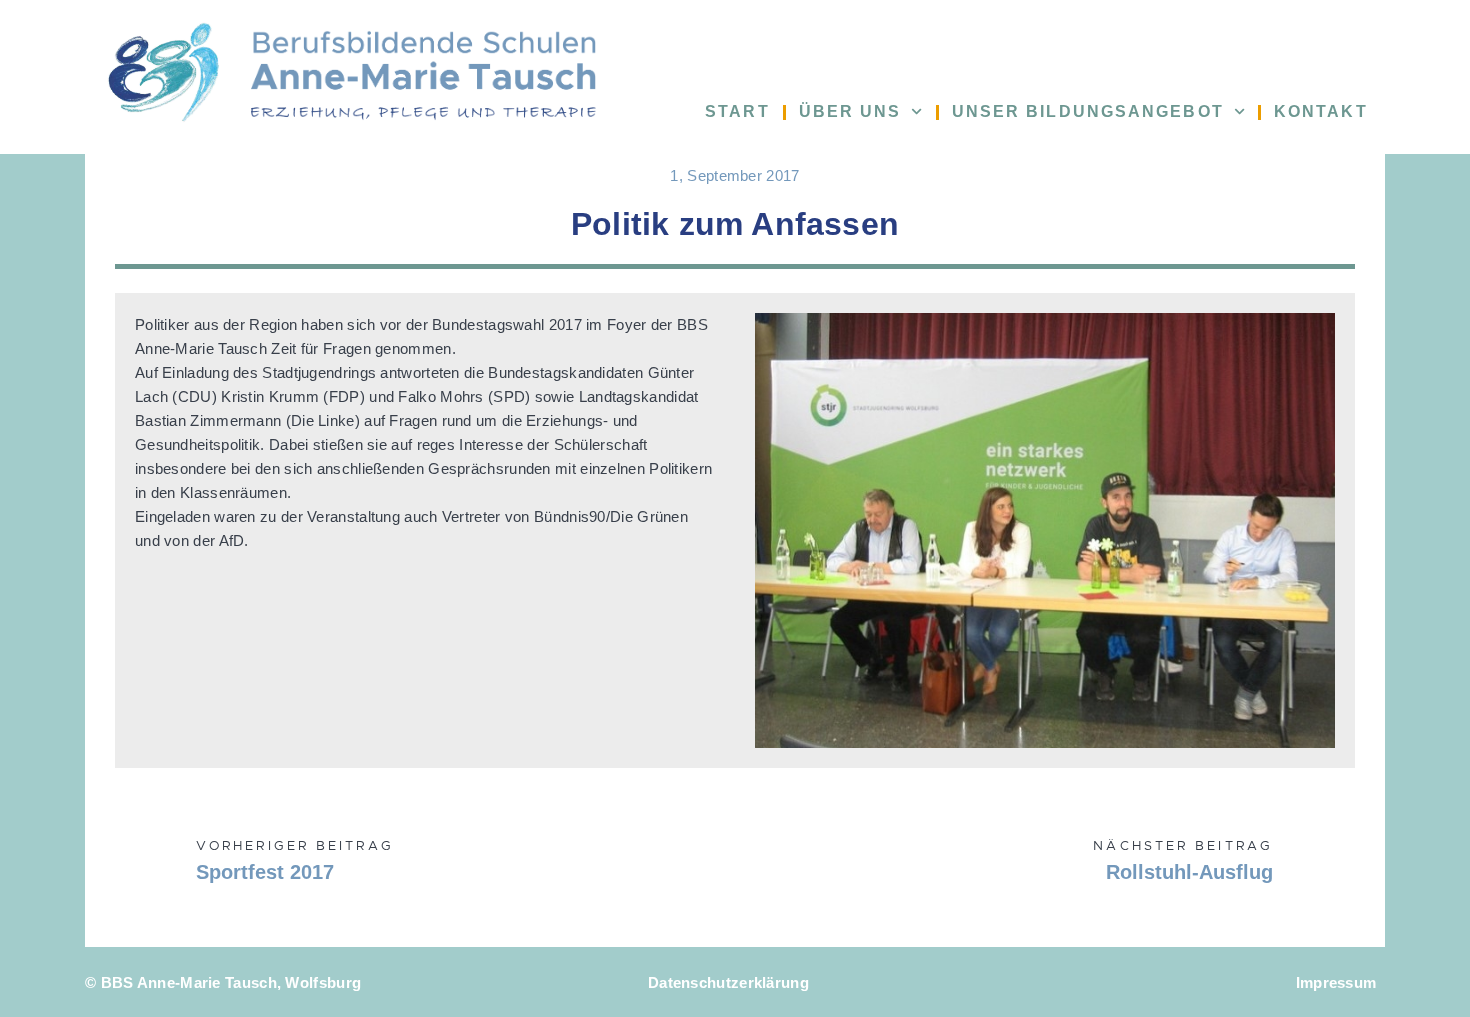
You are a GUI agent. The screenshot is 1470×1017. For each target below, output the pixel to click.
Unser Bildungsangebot (1088, 111)
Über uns (850, 111)
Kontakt (1321, 111)
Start (737, 111)
